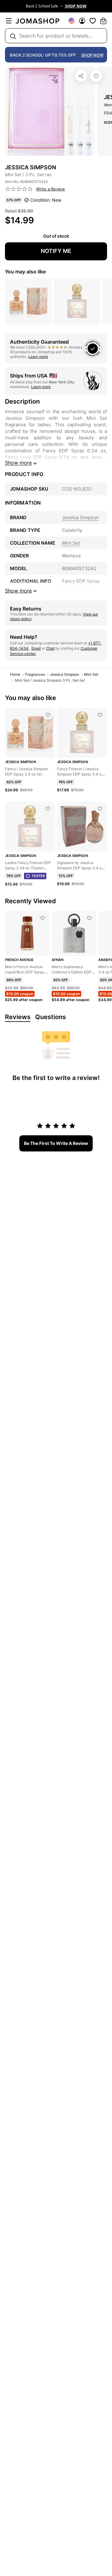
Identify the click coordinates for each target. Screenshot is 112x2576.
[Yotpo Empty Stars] (19, 189)
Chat (50, 648)
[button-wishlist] (93, 21)
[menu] (9, 21)
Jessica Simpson (64, 674)
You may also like (25, 272)
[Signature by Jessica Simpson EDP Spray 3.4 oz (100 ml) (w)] (100, 809)
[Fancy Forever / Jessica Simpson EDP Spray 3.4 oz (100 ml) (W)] (100, 715)
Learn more (38, 357)
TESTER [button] (38, 876)
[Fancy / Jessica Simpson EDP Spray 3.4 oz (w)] (48, 715)
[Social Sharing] (81, 76)
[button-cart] (103, 21)
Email (36, 648)
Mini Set (91, 674)
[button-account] (82, 21)
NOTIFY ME (56, 251)
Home (15, 674)
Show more (18, 463)
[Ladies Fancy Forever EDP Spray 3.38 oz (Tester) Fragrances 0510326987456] (48, 809)
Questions (51, 1017)
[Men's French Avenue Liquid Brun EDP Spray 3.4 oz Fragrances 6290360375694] (43, 918)
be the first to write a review (56, 1143)
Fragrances (35, 674)
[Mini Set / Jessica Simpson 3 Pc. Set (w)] (96, 76)
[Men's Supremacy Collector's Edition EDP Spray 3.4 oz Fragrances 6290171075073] (89, 918)
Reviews (18, 1017)
